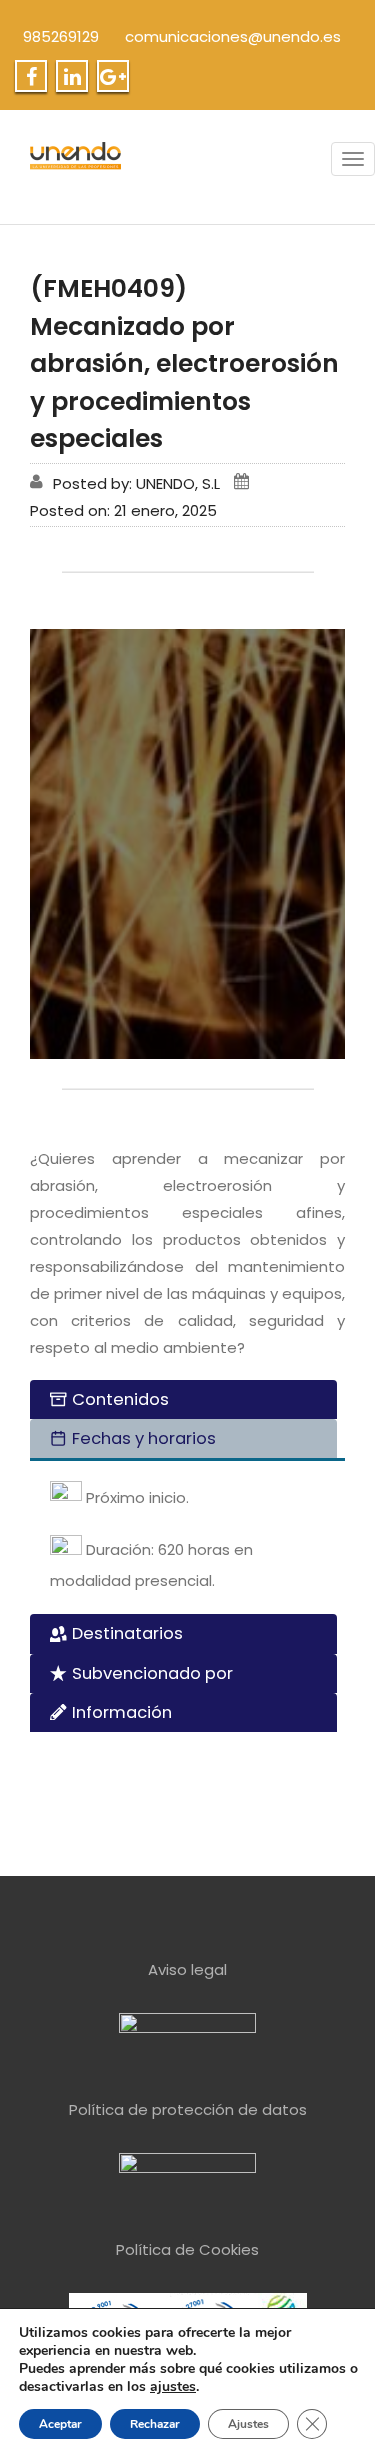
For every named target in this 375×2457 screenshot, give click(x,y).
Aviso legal (187, 1969)
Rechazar (155, 2424)
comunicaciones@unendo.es (233, 36)
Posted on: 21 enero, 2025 (123, 510)
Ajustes (248, 2424)
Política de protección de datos (188, 2109)
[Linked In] (72, 77)
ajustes (173, 2387)
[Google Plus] (113, 77)
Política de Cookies (187, 2249)
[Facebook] (31, 77)
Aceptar (60, 2424)
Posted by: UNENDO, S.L (136, 483)
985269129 (61, 36)
